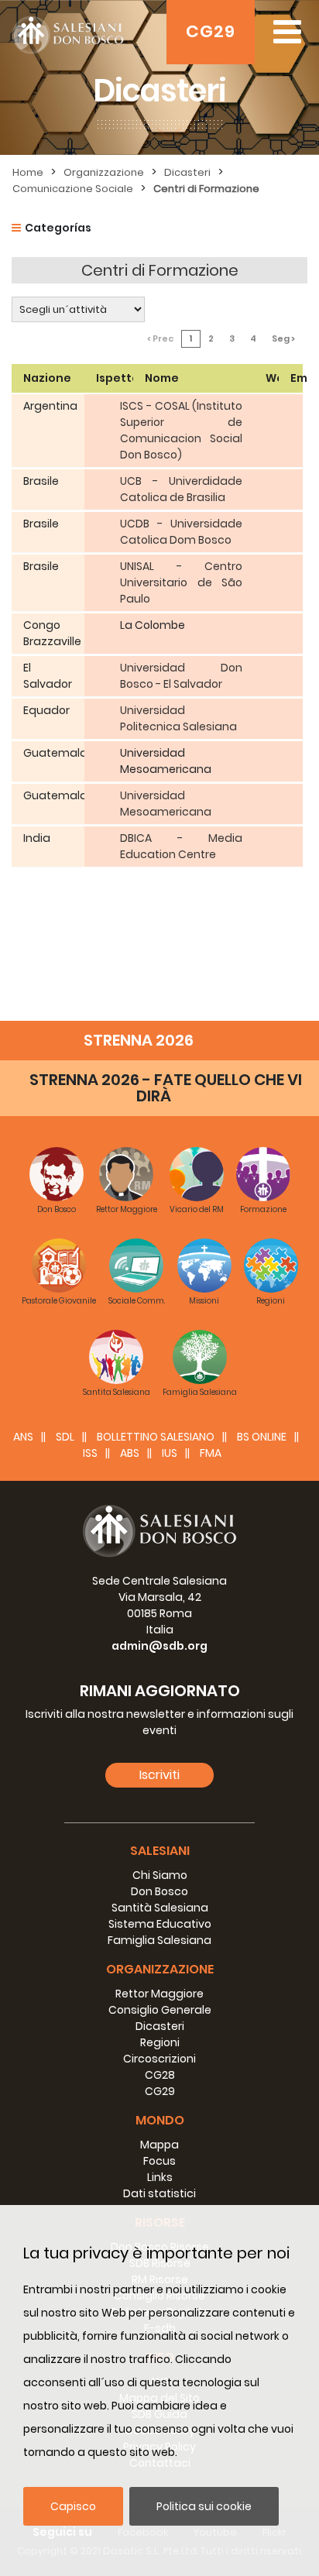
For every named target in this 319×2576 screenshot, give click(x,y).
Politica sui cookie (204, 2506)
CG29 (211, 31)
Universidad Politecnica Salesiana (178, 718)
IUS (170, 1453)
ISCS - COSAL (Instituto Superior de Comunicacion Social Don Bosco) (181, 430)
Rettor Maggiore (159, 1994)
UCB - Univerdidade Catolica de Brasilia (181, 489)
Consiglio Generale (160, 2010)
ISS (90, 1453)
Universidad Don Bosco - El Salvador (181, 676)
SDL (65, 1437)
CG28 (160, 2075)
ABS (130, 1453)
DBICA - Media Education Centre (181, 846)
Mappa (159, 2145)
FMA (211, 1453)
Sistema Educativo (160, 1924)
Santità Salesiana (160, 1908)
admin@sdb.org (159, 1646)
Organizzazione (104, 172)
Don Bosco (159, 1891)
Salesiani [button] (160, 1851)
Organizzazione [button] (160, 1969)
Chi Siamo (160, 1875)
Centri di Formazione (206, 189)
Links (160, 2177)
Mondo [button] (160, 2120)
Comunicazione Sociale (73, 189)
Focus (159, 2161)
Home (28, 172)
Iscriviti (159, 1775)
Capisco (73, 2506)
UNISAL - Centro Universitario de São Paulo (181, 582)
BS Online (262, 1437)
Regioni (160, 2042)
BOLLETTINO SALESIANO (156, 1437)
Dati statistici (159, 2193)
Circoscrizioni (159, 2059)
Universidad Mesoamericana (166, 804)
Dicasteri (187, 172)
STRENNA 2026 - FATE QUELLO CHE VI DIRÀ (166, 1088)
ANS (23, 1437)
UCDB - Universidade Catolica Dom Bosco (181, 532)
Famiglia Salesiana (159, 1940)
